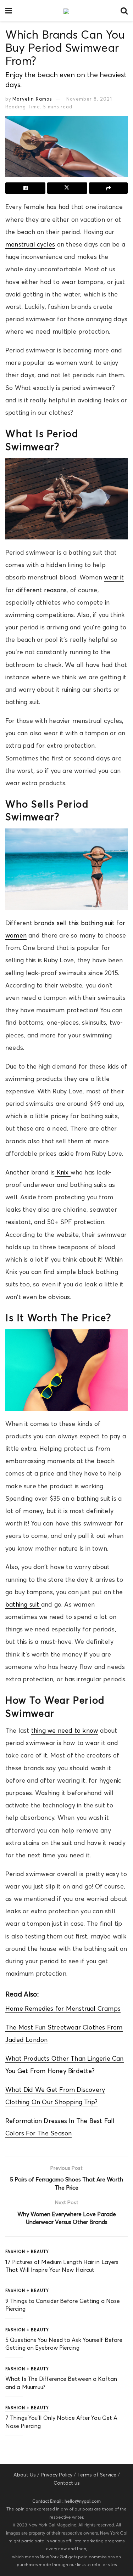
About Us (25, 2475)
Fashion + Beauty (27, 2252)
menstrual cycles (30, 244)
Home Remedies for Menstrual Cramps (63, 2009)
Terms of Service (97, 2475)
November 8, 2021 (89, 99)
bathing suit (23, 1604)
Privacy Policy (57, 2475)
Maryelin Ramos (32, 99)
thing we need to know (65, 1731)
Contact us (67, 2483)
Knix (62, 1172)
